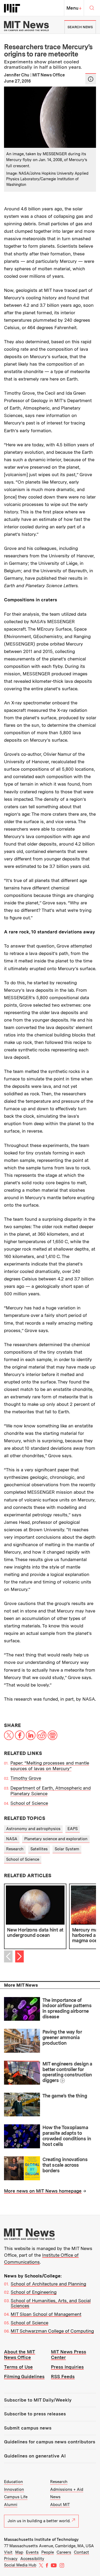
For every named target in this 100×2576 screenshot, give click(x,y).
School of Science (29, 1803)
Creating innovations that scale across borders (65, 2165)
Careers (64, 2552)
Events (32, 2552)
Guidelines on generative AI (35, 2456)
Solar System (67, 1849)
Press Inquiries (67, 2367)
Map (19, 2552)
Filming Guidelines (24, 2377)
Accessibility (32, 2559)
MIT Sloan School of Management (46, 2314)
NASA (12, 1839)
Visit (8, 2552)
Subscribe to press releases (35, 2414)
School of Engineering (34, 2292)
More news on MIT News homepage (43, 2191)
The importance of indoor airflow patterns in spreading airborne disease (67, 2008)
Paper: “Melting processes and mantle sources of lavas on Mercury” (50, 1766)
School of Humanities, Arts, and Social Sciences (51, 2303)
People (48, 2552)
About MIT (60, 2505)
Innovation (14, 2489)
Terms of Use (18, 2367)
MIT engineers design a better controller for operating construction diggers (67, 2072)
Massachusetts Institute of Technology (41, 2540)
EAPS (73, 1829)
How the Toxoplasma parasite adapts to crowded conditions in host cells (67, 2136)
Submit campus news (28, 2428)
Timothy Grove (26, 1778)
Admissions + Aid (67, 2489)
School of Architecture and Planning (48, 2284)
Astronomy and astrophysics (33, 1829)
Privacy (11, 2559)
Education (13, 2482)
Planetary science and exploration (56, 1839)
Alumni (11, 2505)
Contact (81, 2552)
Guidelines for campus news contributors (50, 2442)
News (55, 2497)
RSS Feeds (63, 2377)
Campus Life (16, 2497)
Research (15, 1849)
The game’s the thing (65, 2096)
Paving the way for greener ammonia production (62, 2037)
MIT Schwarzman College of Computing (52, 2331)
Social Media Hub (20, 2565)
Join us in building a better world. (39, 2521)
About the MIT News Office (20, 2355)
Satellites (39, 1849)
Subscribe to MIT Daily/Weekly (38, 2400)
